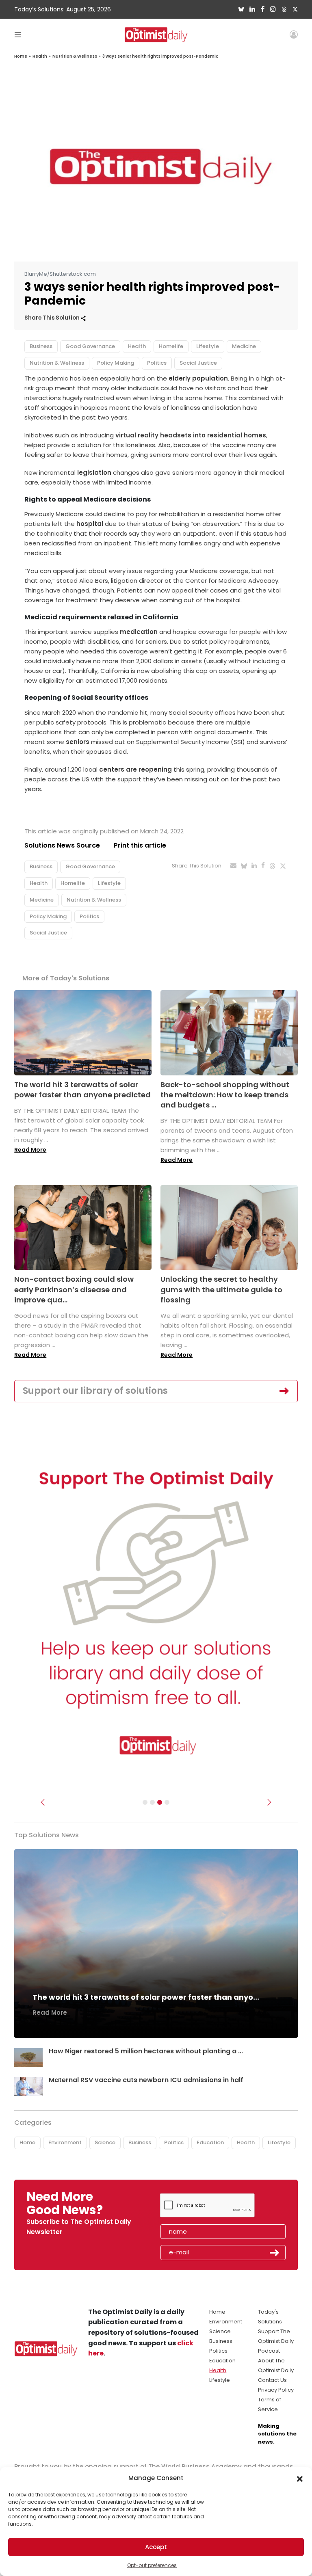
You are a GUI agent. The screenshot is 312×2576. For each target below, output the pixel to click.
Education (210, 2142)
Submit (275, 2253)
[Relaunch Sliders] (167, 1802)
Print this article (140, 845)
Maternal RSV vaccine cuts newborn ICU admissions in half (146, 2080)
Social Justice (198, 363)
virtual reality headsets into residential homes (191, 435)
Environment (65, 2142)
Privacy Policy (276, 2390)
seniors (78, 742)
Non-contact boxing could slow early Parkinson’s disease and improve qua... (74, 1289)
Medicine (244, 346)
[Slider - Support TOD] (160, 1802)
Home (21, 56)
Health (40, 56)
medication (139, 632)
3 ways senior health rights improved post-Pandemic (160, 56)
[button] (300, 2478)
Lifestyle (208, 346)
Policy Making (116, 363)
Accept (156, 2547)
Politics (157, 363)
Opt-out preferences (152, 2565)
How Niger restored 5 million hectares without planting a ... (146, 2051)
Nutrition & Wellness (75, 56)
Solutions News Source (62, 845)
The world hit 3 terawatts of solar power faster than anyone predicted (82, 1090)
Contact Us (272, 2380)
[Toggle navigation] (18, 34)
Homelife (171, 346)
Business (41, 346)
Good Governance (90, 346)
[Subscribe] (145, 1802)
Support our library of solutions (95, 1391)
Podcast (269, 2351)
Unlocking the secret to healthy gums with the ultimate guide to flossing (221, 1289)
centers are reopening (135, 769)
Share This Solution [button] (53, 318)
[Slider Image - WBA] (152, 1802)
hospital (90, 524)
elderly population (198, 378)
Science (105, 2142)
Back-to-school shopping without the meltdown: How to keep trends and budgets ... (225, 1095)
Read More (30, 1150)
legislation (94, 473)
